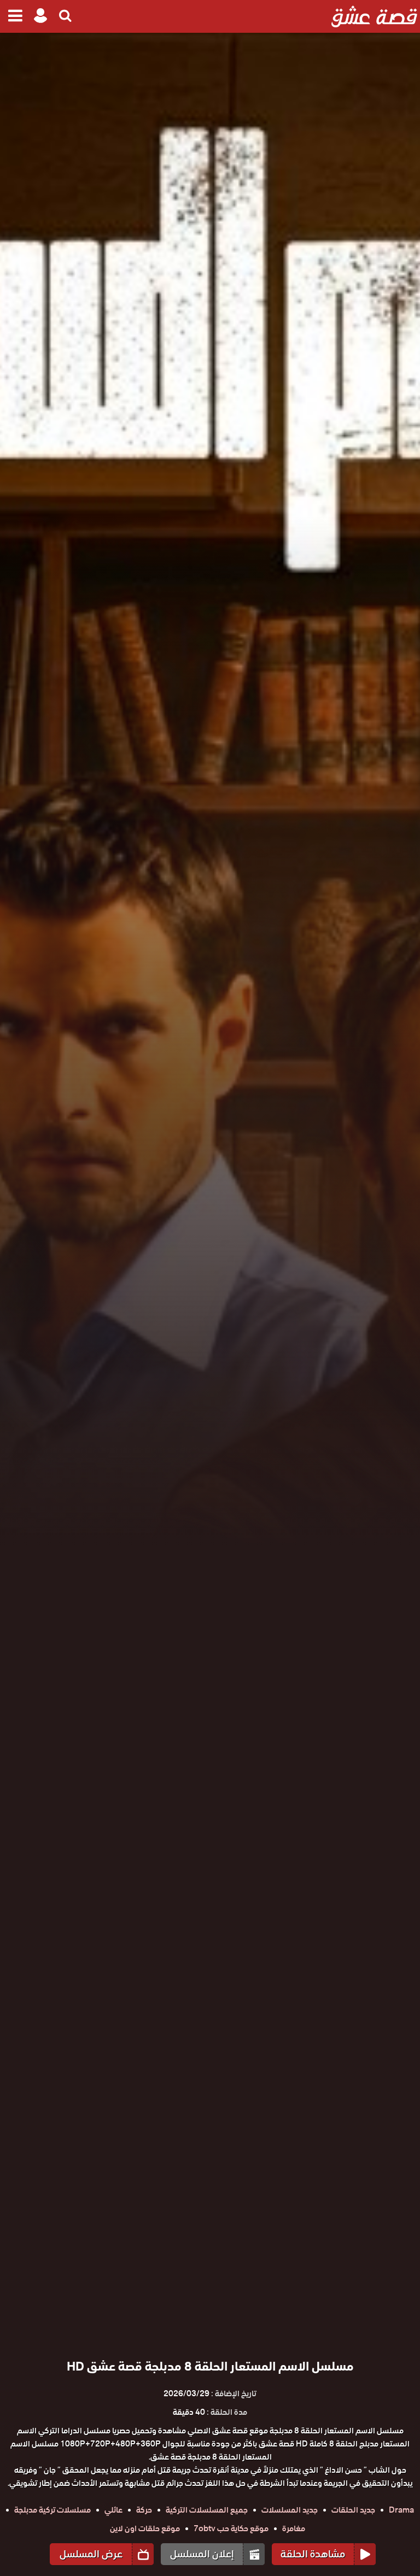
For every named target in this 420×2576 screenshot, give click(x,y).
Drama (401, 2510)
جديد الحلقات (353, 2510)
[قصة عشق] (374, 16)
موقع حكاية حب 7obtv (231, 2528)
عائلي (113, 2510)
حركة (144, 2510)
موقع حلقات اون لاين (145, 2528)
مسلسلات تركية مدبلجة (52, 2510)
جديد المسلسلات (290, 2510)
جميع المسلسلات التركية (207, 2510)
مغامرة (294, 2528)
